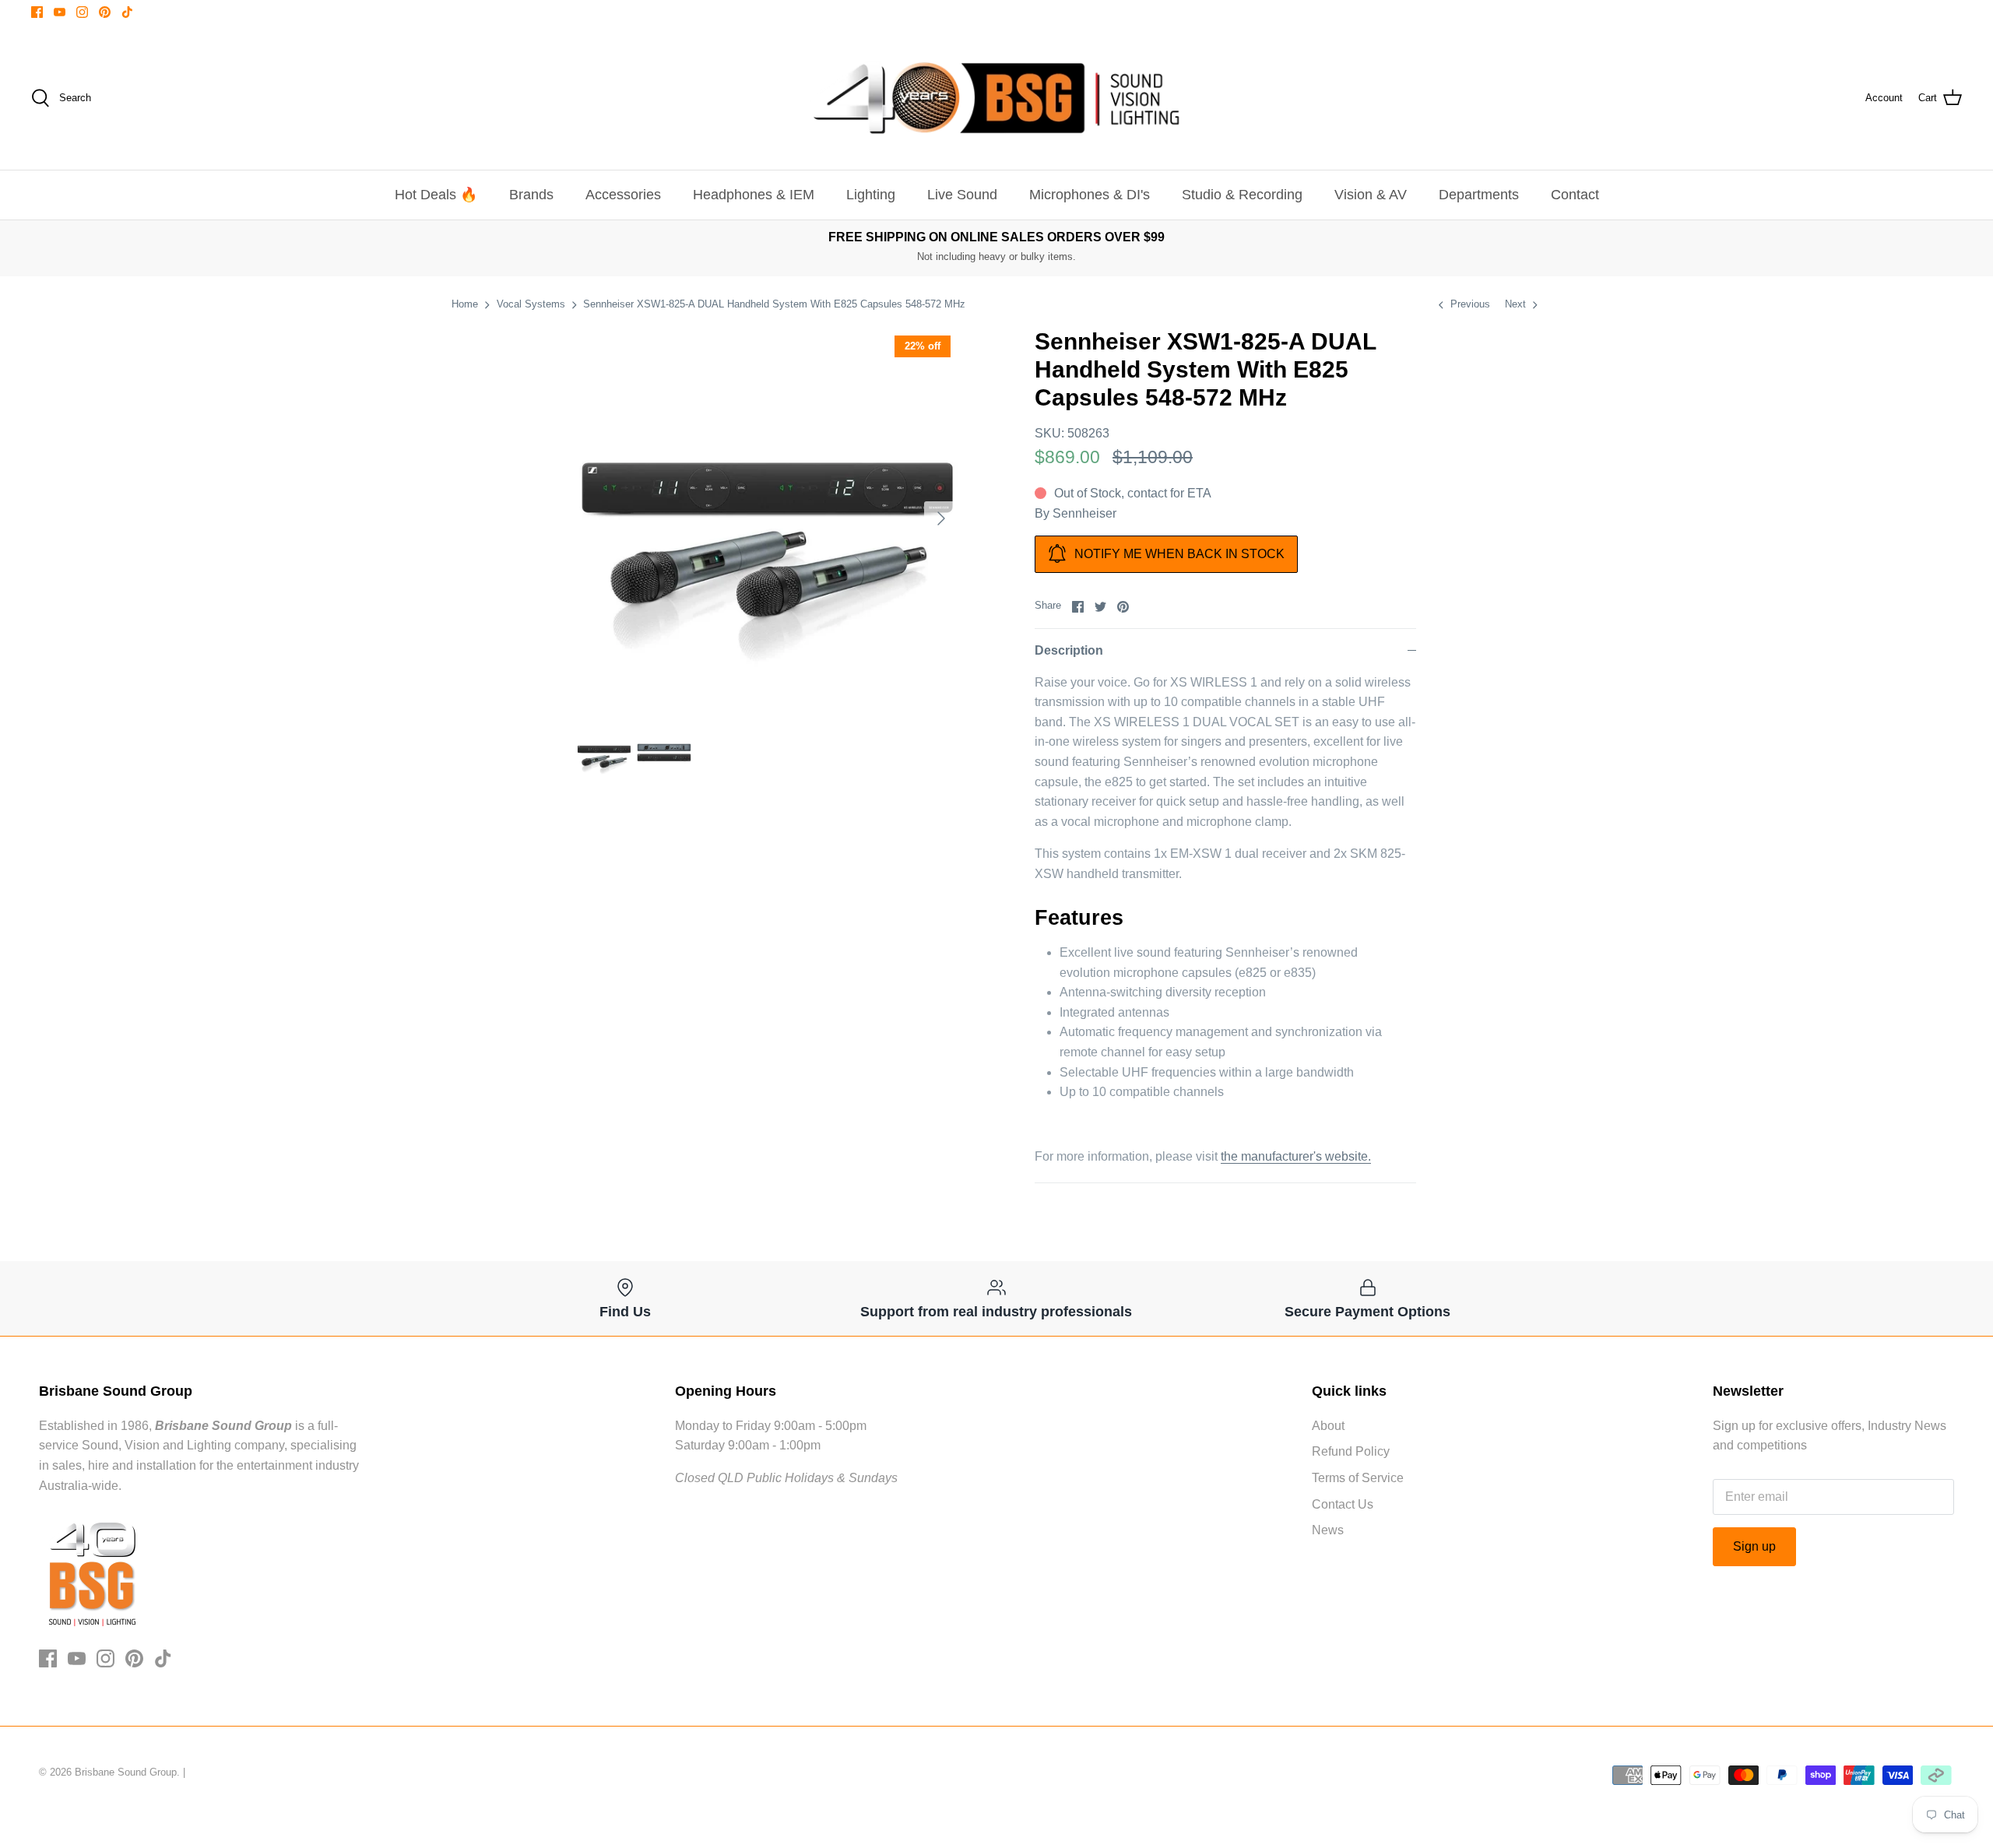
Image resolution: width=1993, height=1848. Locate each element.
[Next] (941, 518)
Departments (1479, 195)
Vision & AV (1371, 195)
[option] (768, 518)
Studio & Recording (1242, 195)
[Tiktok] (127, 12)
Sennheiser (1084, 513)
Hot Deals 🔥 (436, 195)
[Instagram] (82, 12)
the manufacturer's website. (1296, 1156)
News (1328, 1530)
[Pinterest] (105, 12)
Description (1069, 650)
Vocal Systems (531, 304)
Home (465, 304)
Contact (1575, 195)
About (1328, 1426)
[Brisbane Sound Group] (996, 98)
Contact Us (1343, 1504)
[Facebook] (37, 12)
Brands (531, 195)
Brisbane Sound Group (126, 1772)
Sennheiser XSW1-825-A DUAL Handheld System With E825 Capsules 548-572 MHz (774, 304)
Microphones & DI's (1090, 195)
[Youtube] (60, 12)
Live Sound (962, 195)
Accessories (623, 195)
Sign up (1754, 1546)
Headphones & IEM (754, 195)
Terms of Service (1358, 1478)
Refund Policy (1351, 1451)
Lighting (871, 195)
